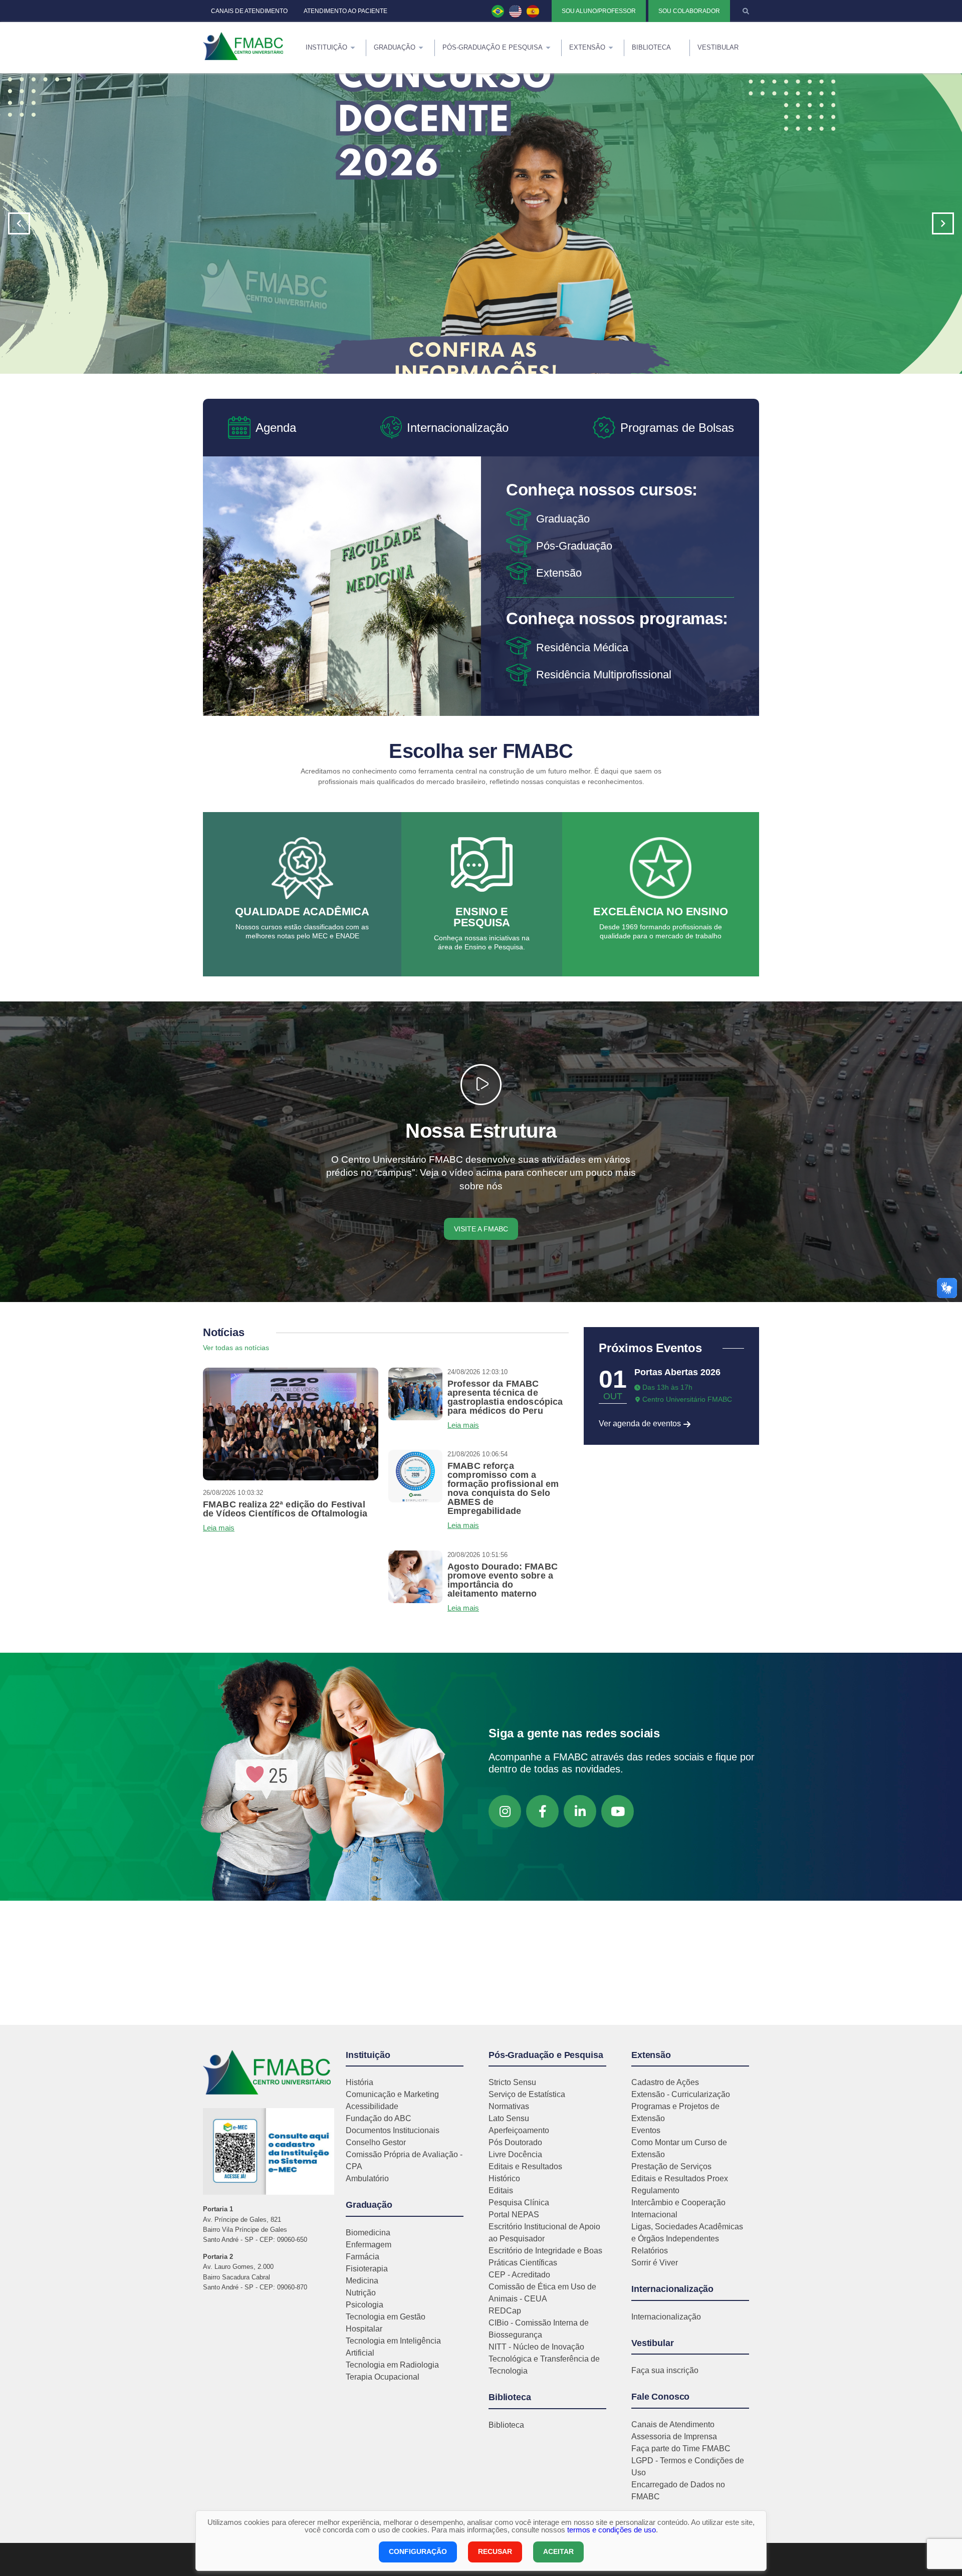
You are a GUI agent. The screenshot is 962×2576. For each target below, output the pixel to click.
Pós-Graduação (574, 546)
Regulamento (655, 2191)
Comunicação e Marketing (392, 2094)
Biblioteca (506, 2425)
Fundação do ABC (379, 2118)
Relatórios (650, 2251)
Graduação (563, 519)
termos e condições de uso (612, 2530)
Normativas (509, 2106)
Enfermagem (369, 2245)
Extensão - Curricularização (681, 2094)
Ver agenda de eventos (641, 1424)
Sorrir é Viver (655, 2263)
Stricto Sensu (512, 2082)
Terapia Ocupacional (383, 2377)
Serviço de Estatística (527, 2094)
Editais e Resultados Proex (680, 2178)
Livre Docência (515, 2154)
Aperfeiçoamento (519, 2130)
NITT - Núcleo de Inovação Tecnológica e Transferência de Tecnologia (544, 2359)
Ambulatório (367, 2178)
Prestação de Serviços (671, 2166)
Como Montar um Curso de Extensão (679, 2148)
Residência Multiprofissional (604, 675)
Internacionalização (666, 2317)
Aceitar (558, 2551)
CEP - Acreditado (519, 2275)
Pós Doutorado (515, 2142)
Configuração (418, 2551)
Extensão (559, 573)
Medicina (362, 2281)
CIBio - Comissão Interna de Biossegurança (539, 2329)
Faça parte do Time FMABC (681, 2449)
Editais (501, 2191)
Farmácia (363, 2257)
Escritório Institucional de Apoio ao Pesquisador (544, 2233)
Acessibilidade (372, 2106)
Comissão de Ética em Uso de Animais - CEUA (542, 2293)
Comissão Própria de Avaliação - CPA (404, 2160)
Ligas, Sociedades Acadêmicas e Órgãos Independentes (687, 2233)
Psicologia (365, 2305)
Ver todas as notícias (236, 1348)
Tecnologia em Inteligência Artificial (393, 2347)
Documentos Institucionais (393, 2130)
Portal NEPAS (514, 2215)
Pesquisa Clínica (519, 2203)
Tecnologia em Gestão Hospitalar (386, 2323)
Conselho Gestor (376, 2142)
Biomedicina (368, 2233)
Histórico (504, 2178)
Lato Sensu (509, 2118)
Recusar (495, 2551)
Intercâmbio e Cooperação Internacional (678, 2209)
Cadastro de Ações (665, 2082)
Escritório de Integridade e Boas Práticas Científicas (545, 2257)
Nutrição (361, 2293)
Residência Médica (582, 648)
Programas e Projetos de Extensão (675, 2112)
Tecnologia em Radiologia (392, 2365)
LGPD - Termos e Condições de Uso (688, 2467)
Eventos (646, 2130)
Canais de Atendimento (673, 2424)
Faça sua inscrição (665, 2370)
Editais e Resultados (525, 2166)
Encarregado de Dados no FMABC (678, 2491)
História (359, 2082)
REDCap (505, 2311)
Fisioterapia (367, 2269)
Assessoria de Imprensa (674, 2436)
